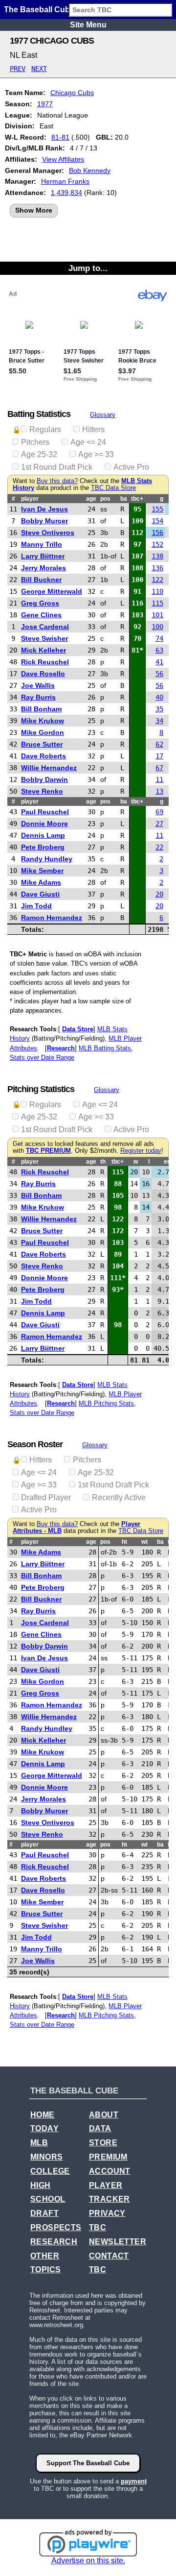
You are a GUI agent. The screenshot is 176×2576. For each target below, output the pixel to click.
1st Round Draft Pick (57, 467)
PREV (18, 69)
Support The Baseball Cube (88, 2463)
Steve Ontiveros (48, 533)
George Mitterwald (52, 591)
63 (159, 650)
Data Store (78, 1029)
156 (157, 533)
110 (157, 591)
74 (159, 638)
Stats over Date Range (42, 1057)
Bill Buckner (41, 580)
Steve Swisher (44, 638)
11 (159, 779)
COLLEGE (50, 2171)
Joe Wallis (38, 685)
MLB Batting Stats (105, 1048)
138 (157, 556)
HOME (43, 2115)
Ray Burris (38, 697)
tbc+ (137, 499)
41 (159, 662)
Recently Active (119, 1497)
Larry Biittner (43, 556)
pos (105, 499)
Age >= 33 (96, 454)
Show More (34, 210)
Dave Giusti (40, 894)
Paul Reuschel (45, 812)
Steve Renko (42, 791)
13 (159, 791)
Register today (141, 1151)
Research (61, 1048)
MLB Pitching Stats (106, 1403)
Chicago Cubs (72, 93)
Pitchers (35, 442)
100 (157, 627)
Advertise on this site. (88, 2561)
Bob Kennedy (90, 170)
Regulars (45, 429)
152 (157, 544)
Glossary (103, 415)
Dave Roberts (44, 756)
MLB (39, 2143)
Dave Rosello (43, 674)
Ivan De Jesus (44, 509)
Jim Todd (36, 906)
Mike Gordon (43, 732)
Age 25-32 (39, 454)
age (91, 499)
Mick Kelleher (44, 650)
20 (159, 894)
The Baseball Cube (39, 10)
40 (159, 697)
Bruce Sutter (42, 744)
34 (159, 721)
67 (159, 768)
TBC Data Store (113, 488)
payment (134, 2481)
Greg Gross (40, 603)
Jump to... (88, 268)
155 (157, 509)
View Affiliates (63, 159)
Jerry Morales (44, 568)
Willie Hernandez (49, 768)
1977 (45, 104)
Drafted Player (46, 1497)
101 (157, 615)
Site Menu (88, 25)
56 (159, 674)
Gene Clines (41, 615)
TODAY (44, 2128)
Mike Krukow (43, 721)
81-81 (60, 137)
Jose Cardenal (45, 627)
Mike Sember (42, 871)
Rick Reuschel (45, 662)
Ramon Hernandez (52, 918)
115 (157, 603)
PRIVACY (107, 2213)
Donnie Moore (44, 824)
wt (144, 1542)
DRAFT (44, 2213)
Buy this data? (57, 481)
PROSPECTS (56, 2227)
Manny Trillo (42, 544)
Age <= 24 (88, 442)
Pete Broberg (43, 847)
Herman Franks (65, 181)
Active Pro (131, 467)
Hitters (93, 429)
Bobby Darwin (44, 779)
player (30, 499)
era (168, 1162)
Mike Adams (41, 882)
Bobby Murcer (44, 521)
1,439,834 (66, 193)
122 (157, 580)
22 (159, 847)
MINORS (46, 2157)
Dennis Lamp (43, 835)
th (103, 1162)
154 (157, 521)
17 (159, 756)
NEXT (39, 69)
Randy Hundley (47, 859)
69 (159, 812)
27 (159, 824)
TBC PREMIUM (48, 1151)
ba (124, 499)
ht (124, 1542)
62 (159, 744)
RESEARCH (54, 2242)
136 (157, 568)
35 (159, 709)
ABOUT (104, 2115)
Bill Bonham (41, 709)
